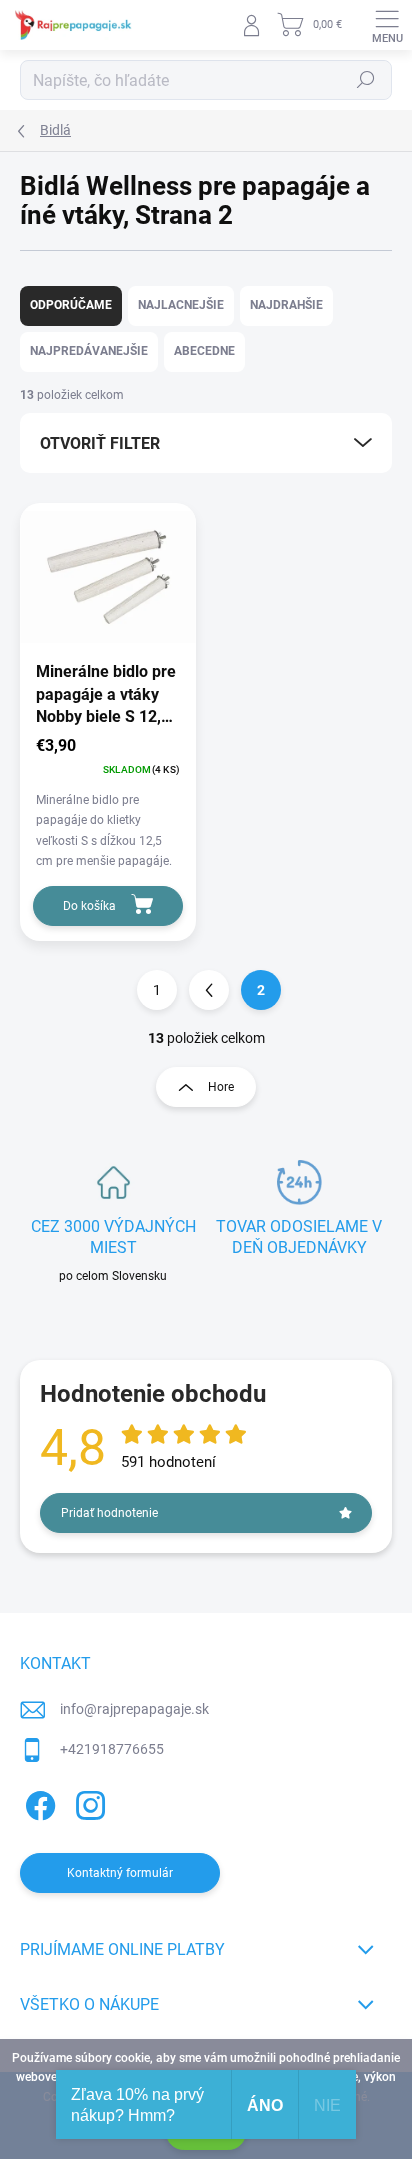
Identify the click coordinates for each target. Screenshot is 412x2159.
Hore (221, 1087)
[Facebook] (37, 1801)
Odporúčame (71, 305)
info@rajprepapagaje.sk (134, 1709)
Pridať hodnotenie (109, 1513)
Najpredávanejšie (89, 351)
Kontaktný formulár (120, 1873)
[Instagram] (87, 1801)
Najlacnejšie (181, 305)
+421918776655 (112, 1749)
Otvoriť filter (100, 443)
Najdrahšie (286, 305)
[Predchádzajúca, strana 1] (209, 990)
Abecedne (204, 351)
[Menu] (387, 25)
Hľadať (366, 80)
